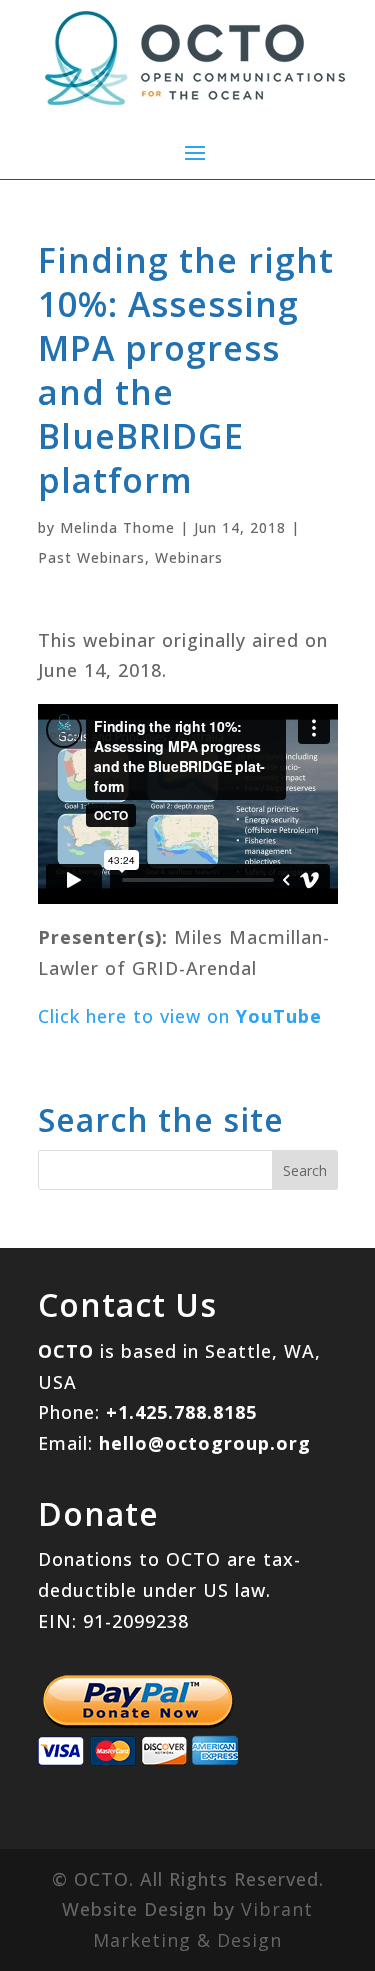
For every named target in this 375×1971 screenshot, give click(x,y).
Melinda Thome (117, 527)
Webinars (189, 557)
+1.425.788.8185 (181, 1412)
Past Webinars (91, 557)
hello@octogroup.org (205, 1443)
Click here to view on (180, 1016)
